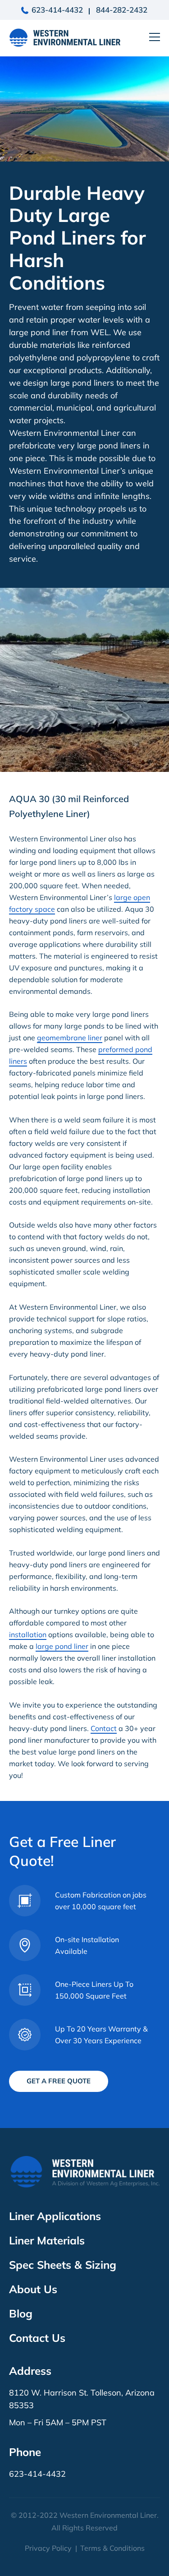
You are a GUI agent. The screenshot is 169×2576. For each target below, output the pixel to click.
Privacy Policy (48, 2548)
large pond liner (62, 1646)
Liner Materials (47, 2240)
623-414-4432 (57, 10)
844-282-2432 (122, 10)
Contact (104, 1728)
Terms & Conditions (112, 2548)
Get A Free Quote (59, 2081)
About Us (33, 2289)
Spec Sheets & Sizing (63, 2265)
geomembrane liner (70, 1038)
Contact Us (37, 2338)
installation (28, 1634)
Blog (21, 2313)
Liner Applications (55, 2216)
